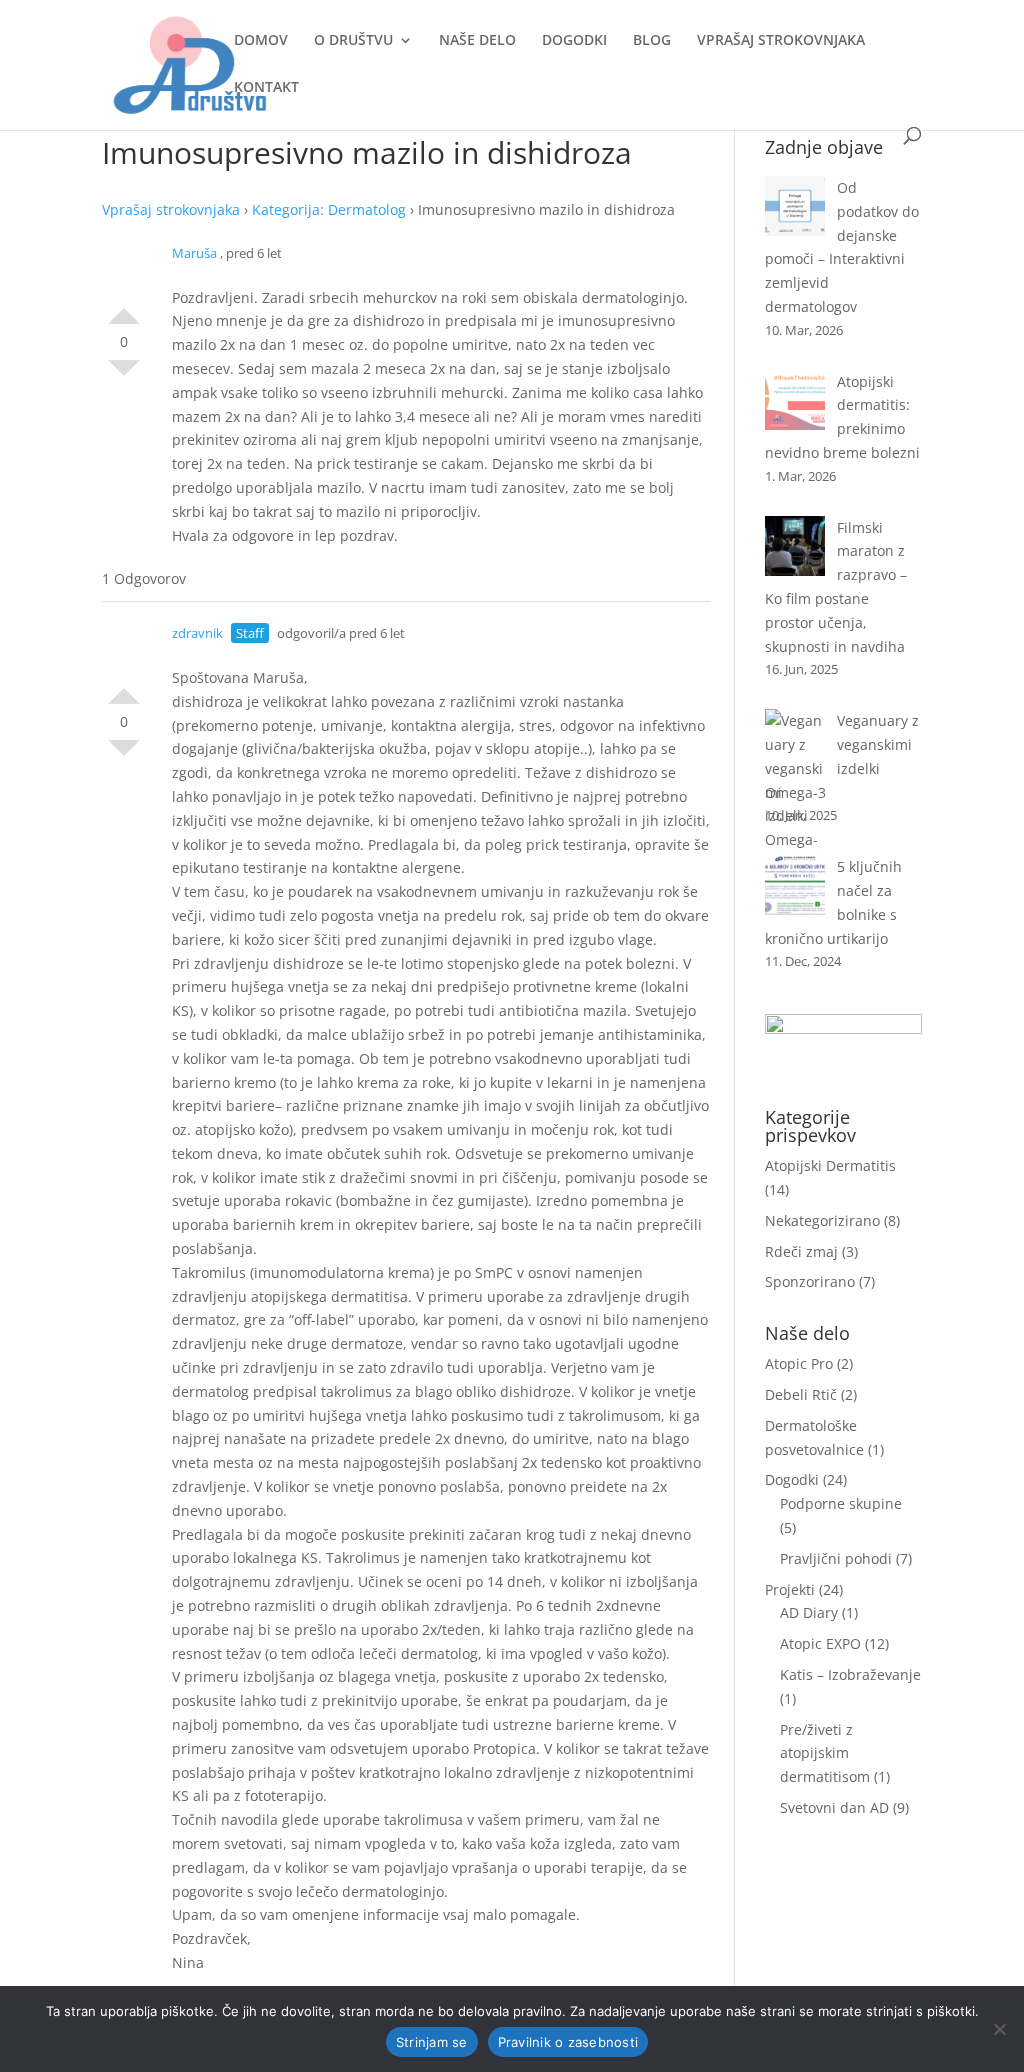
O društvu (353, 41)
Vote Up (124, 308)
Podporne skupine (841, 1503)
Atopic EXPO (820, 1643)
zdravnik (197, 633)
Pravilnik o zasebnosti (568, 2042)
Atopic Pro (799, 1363)
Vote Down (124, 376)
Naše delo (477, 41)
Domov (261, 41)
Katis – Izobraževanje (850, 1674)
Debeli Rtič (801, 1394)
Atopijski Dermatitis (830, 1165)
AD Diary (809, 1612)
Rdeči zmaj (801, 1251)
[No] (999, 2029)
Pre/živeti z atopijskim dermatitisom (825, 1753)
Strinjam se (432, 2042)
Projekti (790, 1589)
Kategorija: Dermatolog (329, 209)
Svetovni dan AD (834, 1807)
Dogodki (574, 41)
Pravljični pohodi (836, 1558)
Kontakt (266, 88)
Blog (652, 41)
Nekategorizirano (822, 1220)
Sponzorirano (810, 1281)
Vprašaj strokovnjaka (781, 41)
